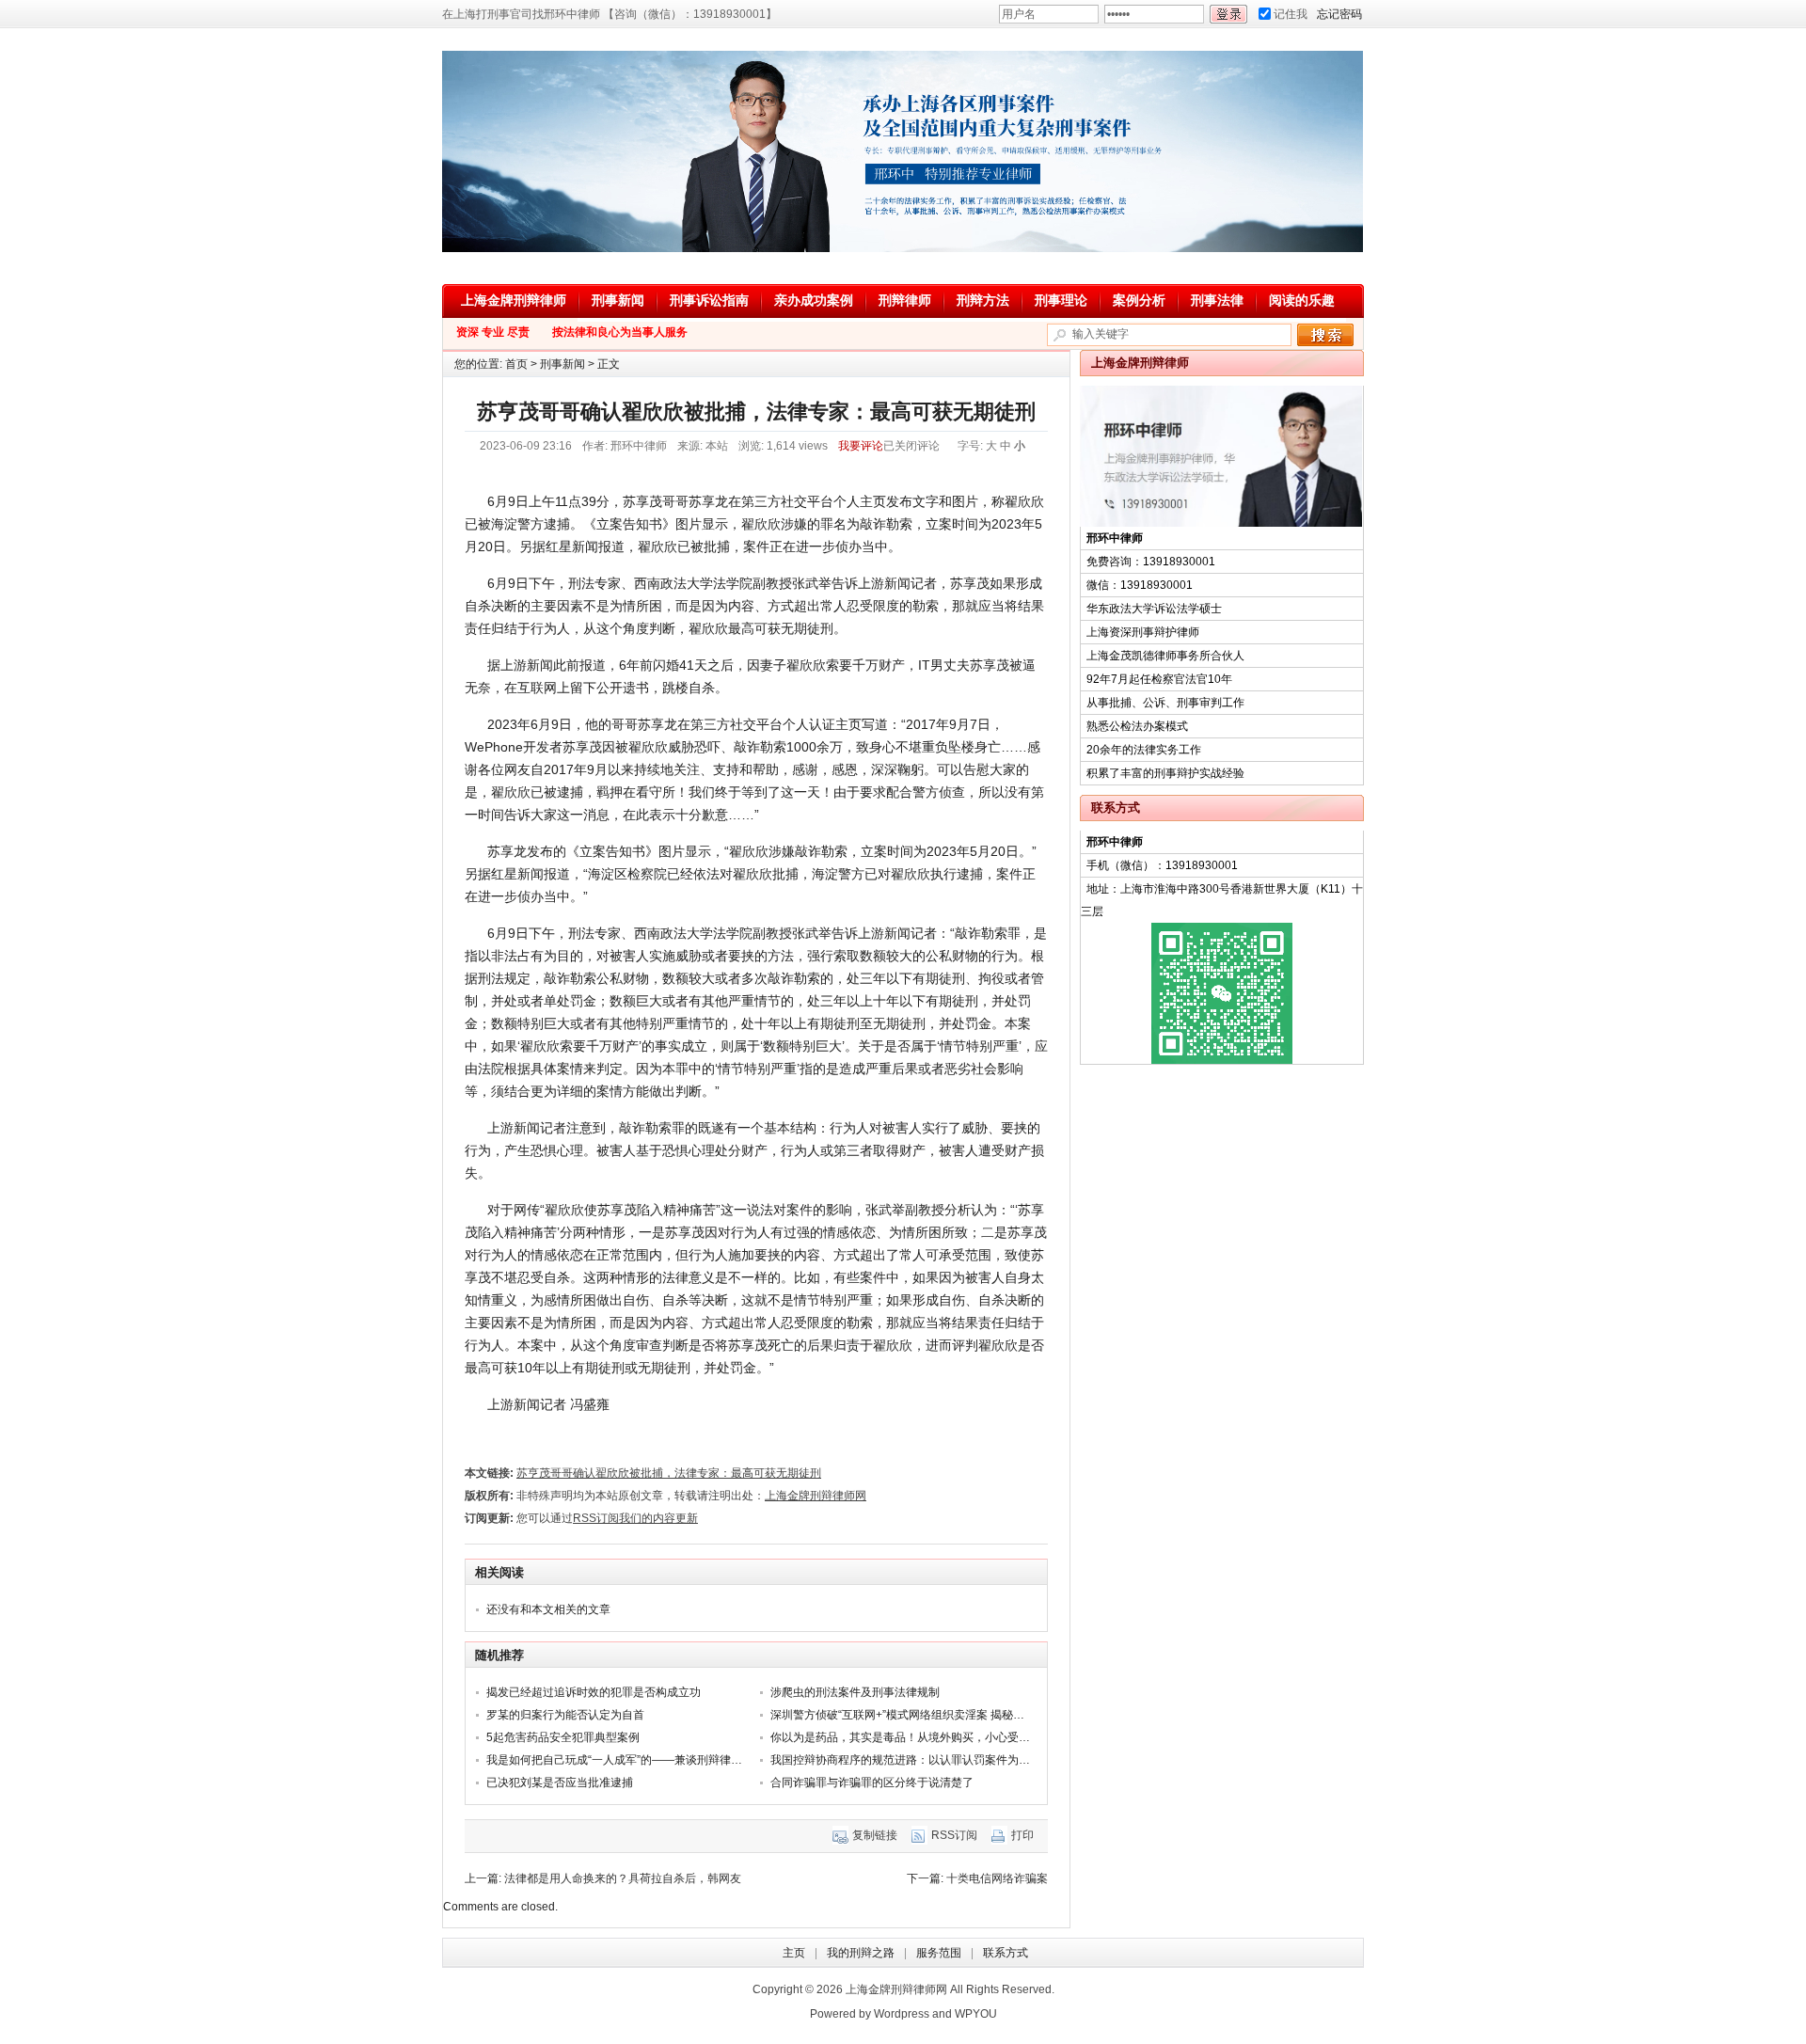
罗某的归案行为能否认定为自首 (565, 1715)
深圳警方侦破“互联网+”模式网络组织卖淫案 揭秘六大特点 (914, 1715)
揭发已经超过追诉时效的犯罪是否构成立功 (594, 1692)
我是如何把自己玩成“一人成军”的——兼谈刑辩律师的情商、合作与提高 (665, 1760)
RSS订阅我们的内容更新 (635, 1518)
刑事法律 (1217, 300)
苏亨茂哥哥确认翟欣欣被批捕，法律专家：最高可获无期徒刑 (669, 1473)
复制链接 (875, 1835)
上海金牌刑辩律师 (514, 300)
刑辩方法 (983, 300)
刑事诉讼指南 (709, 300)
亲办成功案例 (814, 300)
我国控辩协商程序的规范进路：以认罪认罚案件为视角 (906, 1760)
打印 (1022, 1835)
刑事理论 (1061, 300)
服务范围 (939, 1953)
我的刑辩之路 (861, 1953)
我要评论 (861, 446)
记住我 (1291, 14)
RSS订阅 (954, 1835)
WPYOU (976, 2014)
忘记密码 (1339, 14)
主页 (794, 1953)
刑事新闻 (618, 300)
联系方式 (1006, 1953)
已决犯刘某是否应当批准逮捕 (560, 1783)
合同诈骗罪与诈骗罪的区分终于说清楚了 (872, 1783)
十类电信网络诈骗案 (997, 1878)
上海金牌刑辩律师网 (816, 1496)
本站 (717, 446)
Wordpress (902, 2014)
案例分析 (1139, 300)
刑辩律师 (905, 300)
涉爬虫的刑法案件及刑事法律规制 (855, 1692)
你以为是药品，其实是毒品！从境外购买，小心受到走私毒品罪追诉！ (945, 1737)
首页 (516, 364)
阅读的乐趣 (1302, 300)
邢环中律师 (639, 446)
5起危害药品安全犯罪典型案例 (563, 1737)
